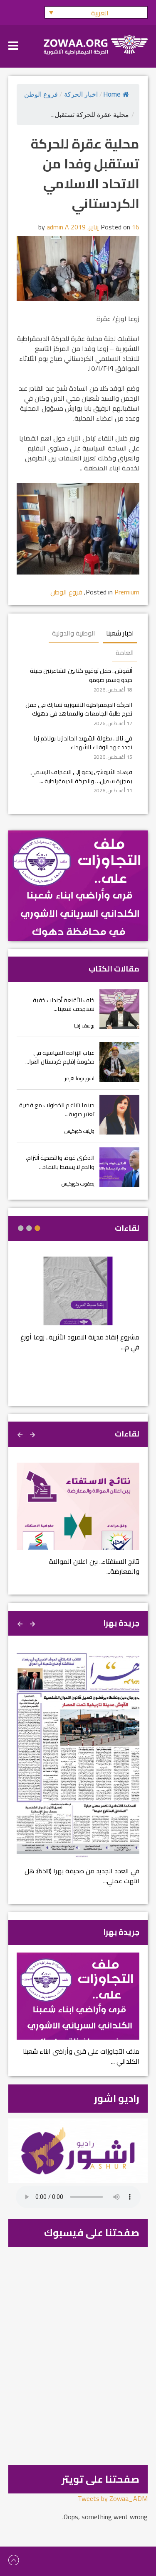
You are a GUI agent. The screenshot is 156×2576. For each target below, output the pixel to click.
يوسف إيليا (84, 1026)
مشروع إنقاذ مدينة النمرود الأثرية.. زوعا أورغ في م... (80, 1342)
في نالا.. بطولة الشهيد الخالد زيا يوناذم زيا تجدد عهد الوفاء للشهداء (83, 743)
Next (21, 1434)
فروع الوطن (41, 94)
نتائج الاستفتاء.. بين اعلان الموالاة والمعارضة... (94, 1566)
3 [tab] (21, 1228)
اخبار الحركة (81, 94)
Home (112, 94)
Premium (127, 592)
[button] (96, 12)
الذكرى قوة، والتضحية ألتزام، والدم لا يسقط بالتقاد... (60, 1162)
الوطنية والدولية (74, 633)
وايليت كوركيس (79, 1131)
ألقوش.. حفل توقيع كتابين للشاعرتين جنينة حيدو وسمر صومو (81, 675)
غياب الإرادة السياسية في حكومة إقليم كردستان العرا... (60, 1057)
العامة (125, 653)
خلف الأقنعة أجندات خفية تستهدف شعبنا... (64, 1004)
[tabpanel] (78, 1309)
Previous (33, 1434)
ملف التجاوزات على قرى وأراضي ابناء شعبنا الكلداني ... (81, 2056)
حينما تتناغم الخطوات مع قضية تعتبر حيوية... (57, 1109)
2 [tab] (29, 1228)
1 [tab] (37, 1228)
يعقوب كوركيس (78, 1184)
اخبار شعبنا (120, 633)
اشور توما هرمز (80, 1078)
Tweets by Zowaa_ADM (113, 2498)
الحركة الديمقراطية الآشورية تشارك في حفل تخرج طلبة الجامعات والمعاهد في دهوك (79, 709)
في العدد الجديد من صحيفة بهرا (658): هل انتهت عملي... (82, 1876)
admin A (58, 227)
